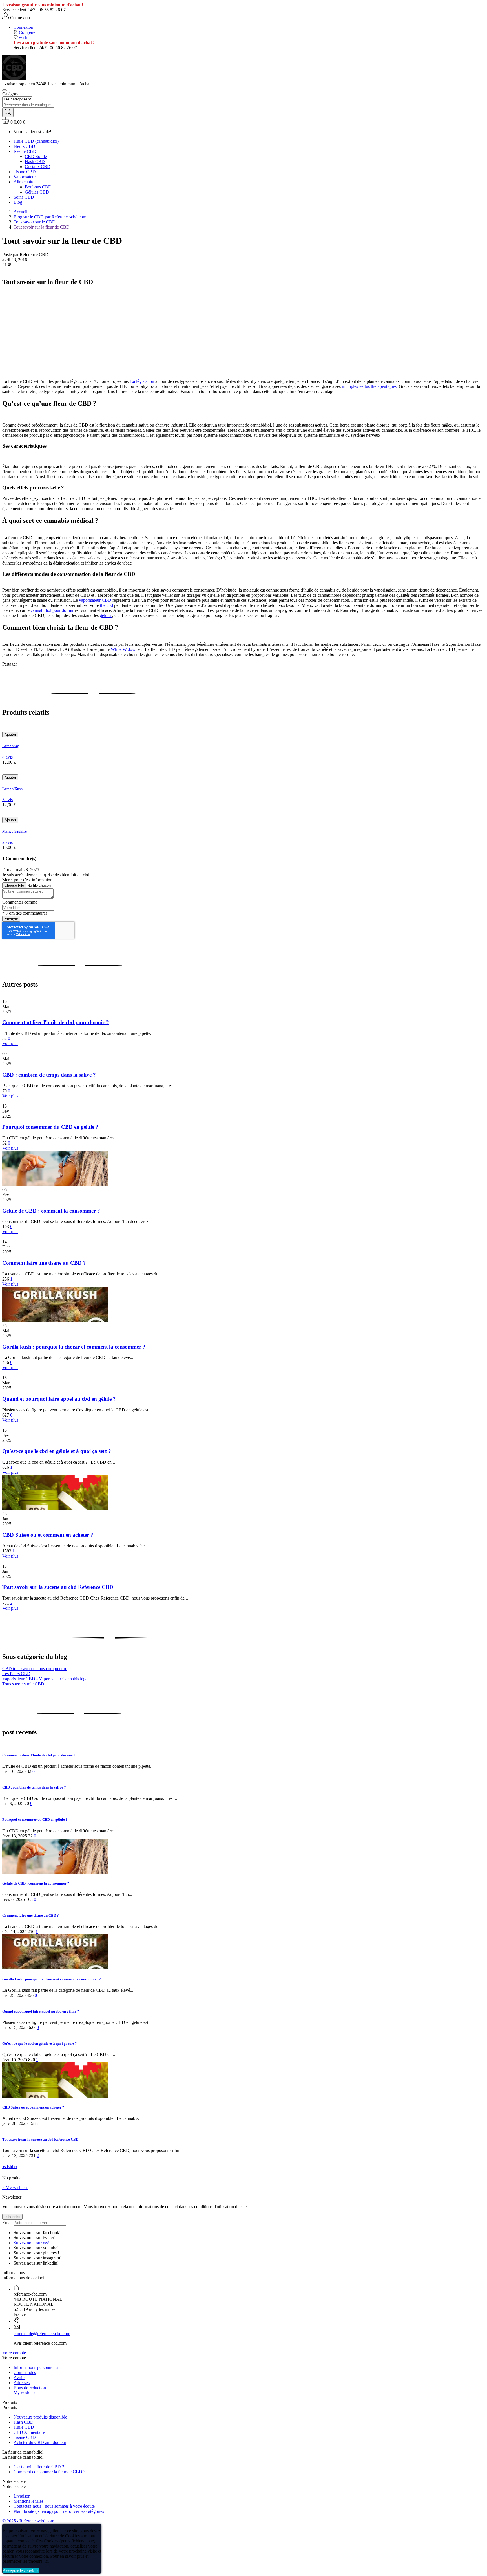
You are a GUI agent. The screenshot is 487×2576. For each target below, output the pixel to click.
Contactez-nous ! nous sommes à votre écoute (54, 2506)
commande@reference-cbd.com (42, 2334)
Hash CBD (24, 2422)
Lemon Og (11, 746)
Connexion (23, 27)
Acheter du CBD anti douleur (40, 2442)
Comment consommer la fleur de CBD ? (49, 2472)
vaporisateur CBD (95, 600)
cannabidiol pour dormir (52, 610)
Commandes (25, 2372)
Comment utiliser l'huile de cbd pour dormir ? (56, 1022)
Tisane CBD (25, 2437)
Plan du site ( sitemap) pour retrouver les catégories (59, 2511)
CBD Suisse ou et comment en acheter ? (48, 1535)
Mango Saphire (15, 831)
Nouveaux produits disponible (40, 2417)
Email (7, 2222)
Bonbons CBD (38, 187)
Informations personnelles (36, 2367)
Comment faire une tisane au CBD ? (44, 1263)
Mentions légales (28, 2501)
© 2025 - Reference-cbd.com (28, 2521)
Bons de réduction (30, 2388)
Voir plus (10, 1043)
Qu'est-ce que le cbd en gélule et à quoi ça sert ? (57, 1451)
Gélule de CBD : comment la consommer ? (51, 1211)
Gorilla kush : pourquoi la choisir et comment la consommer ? (74, 1347)
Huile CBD (24, 2427)
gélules (106, 615)
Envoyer (11, 919)
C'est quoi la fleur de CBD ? (39, 2467)
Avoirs (19, 2378)
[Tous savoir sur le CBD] (60, 328)
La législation (142, 381)
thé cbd (107, 605)
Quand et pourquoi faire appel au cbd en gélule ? (59, 1399)
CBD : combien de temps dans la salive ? (49, 1075)
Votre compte (14, 2353)
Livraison (22, 2496)
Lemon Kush (12, 789)
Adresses (22, 2383)
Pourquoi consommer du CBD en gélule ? (50, 1127)
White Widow (123, 649)
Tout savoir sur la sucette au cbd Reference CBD (58, 1587)
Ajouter (10, 734)
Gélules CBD (37, 192)
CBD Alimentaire (29, 2432)
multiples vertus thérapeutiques (369, 386)
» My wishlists (15, 2187)
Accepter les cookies (21, 2571)
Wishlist (10, 2167)
